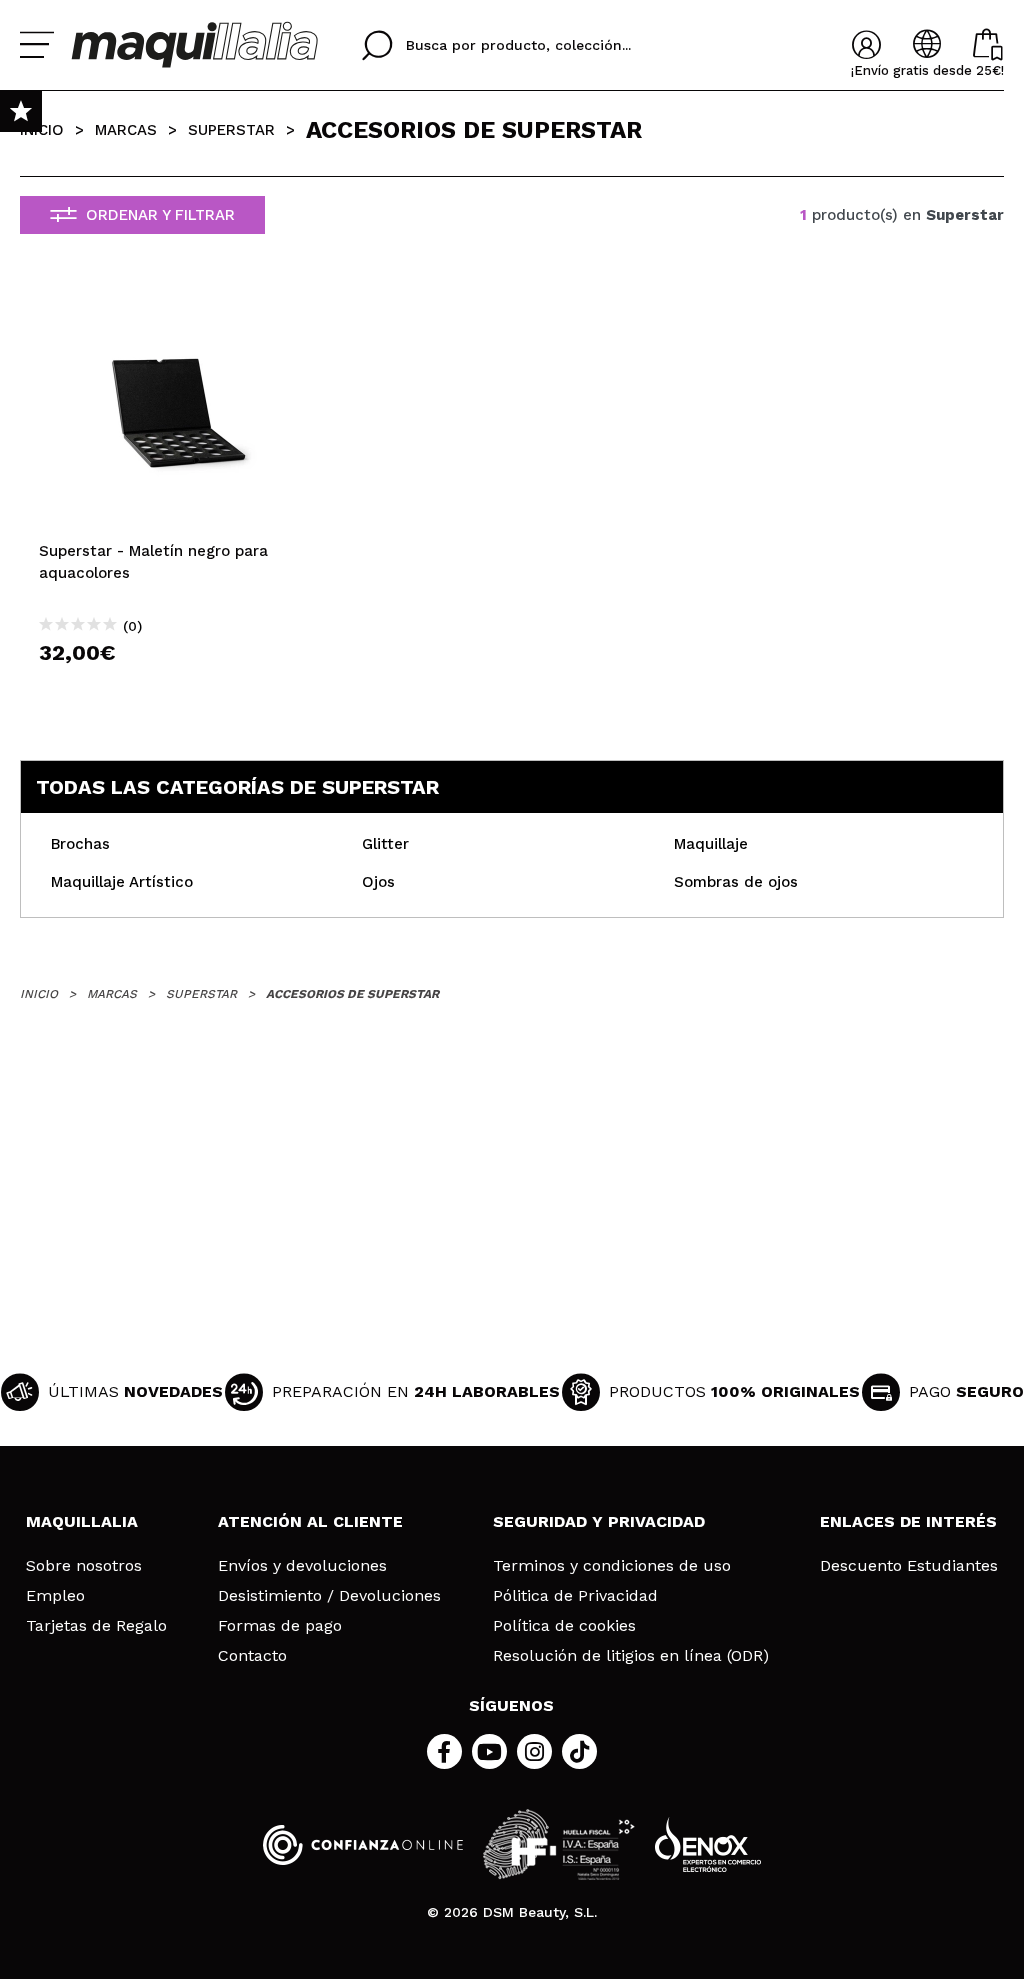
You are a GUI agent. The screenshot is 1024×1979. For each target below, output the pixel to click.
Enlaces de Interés (908, 1521)
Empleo (55, 1596)
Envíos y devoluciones (302, 1566)
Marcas (126, 130)
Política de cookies (564, 1626)
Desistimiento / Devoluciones (329, 1596)
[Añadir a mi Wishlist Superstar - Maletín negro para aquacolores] (177, 307)
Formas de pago (280, 1626)
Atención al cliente (310, 1521)
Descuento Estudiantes (909, 1566)
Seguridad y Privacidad (599, 1521)
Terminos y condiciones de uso (612, 1566)
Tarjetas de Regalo (96, 1626)
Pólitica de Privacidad (575, 1596)
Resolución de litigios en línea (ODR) (631, 1656)
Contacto (252, 1656)
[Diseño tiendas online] (708, 1844)
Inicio (42, 130)
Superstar (231, 130)
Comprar (177, 688)
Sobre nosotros (84, 1566)
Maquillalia (82, 1521)
